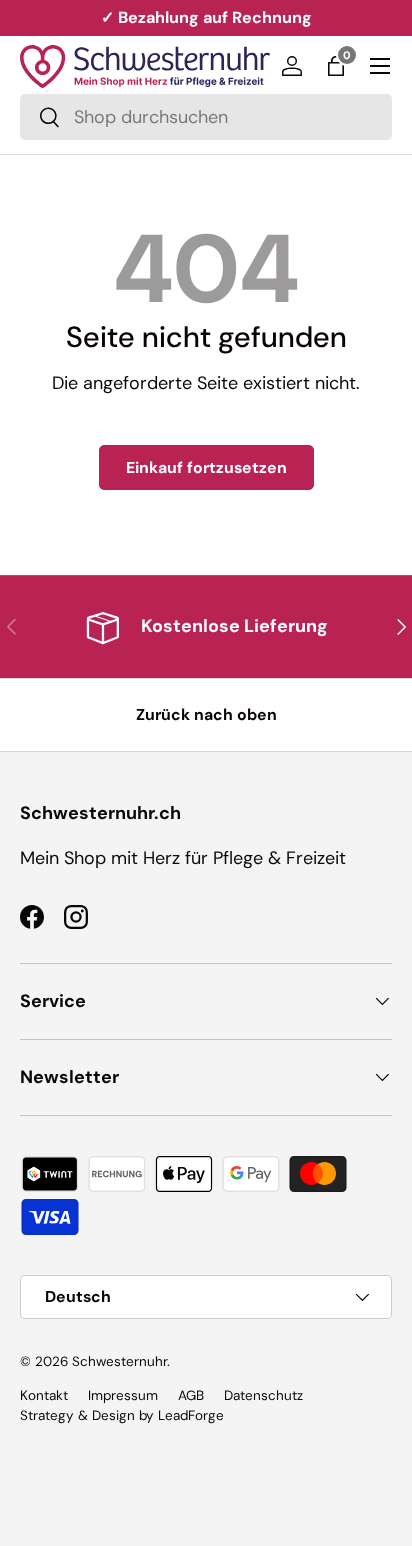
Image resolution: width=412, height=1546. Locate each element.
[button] (336, 66)
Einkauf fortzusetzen (206, 467)
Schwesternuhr (119, 1361)
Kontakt (44, 1395)
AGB (191, 1395)
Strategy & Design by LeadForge (122, 1415)
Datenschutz (263, 1395)
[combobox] (206, 117)
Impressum (123, 1395)
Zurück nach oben (206, 714)
